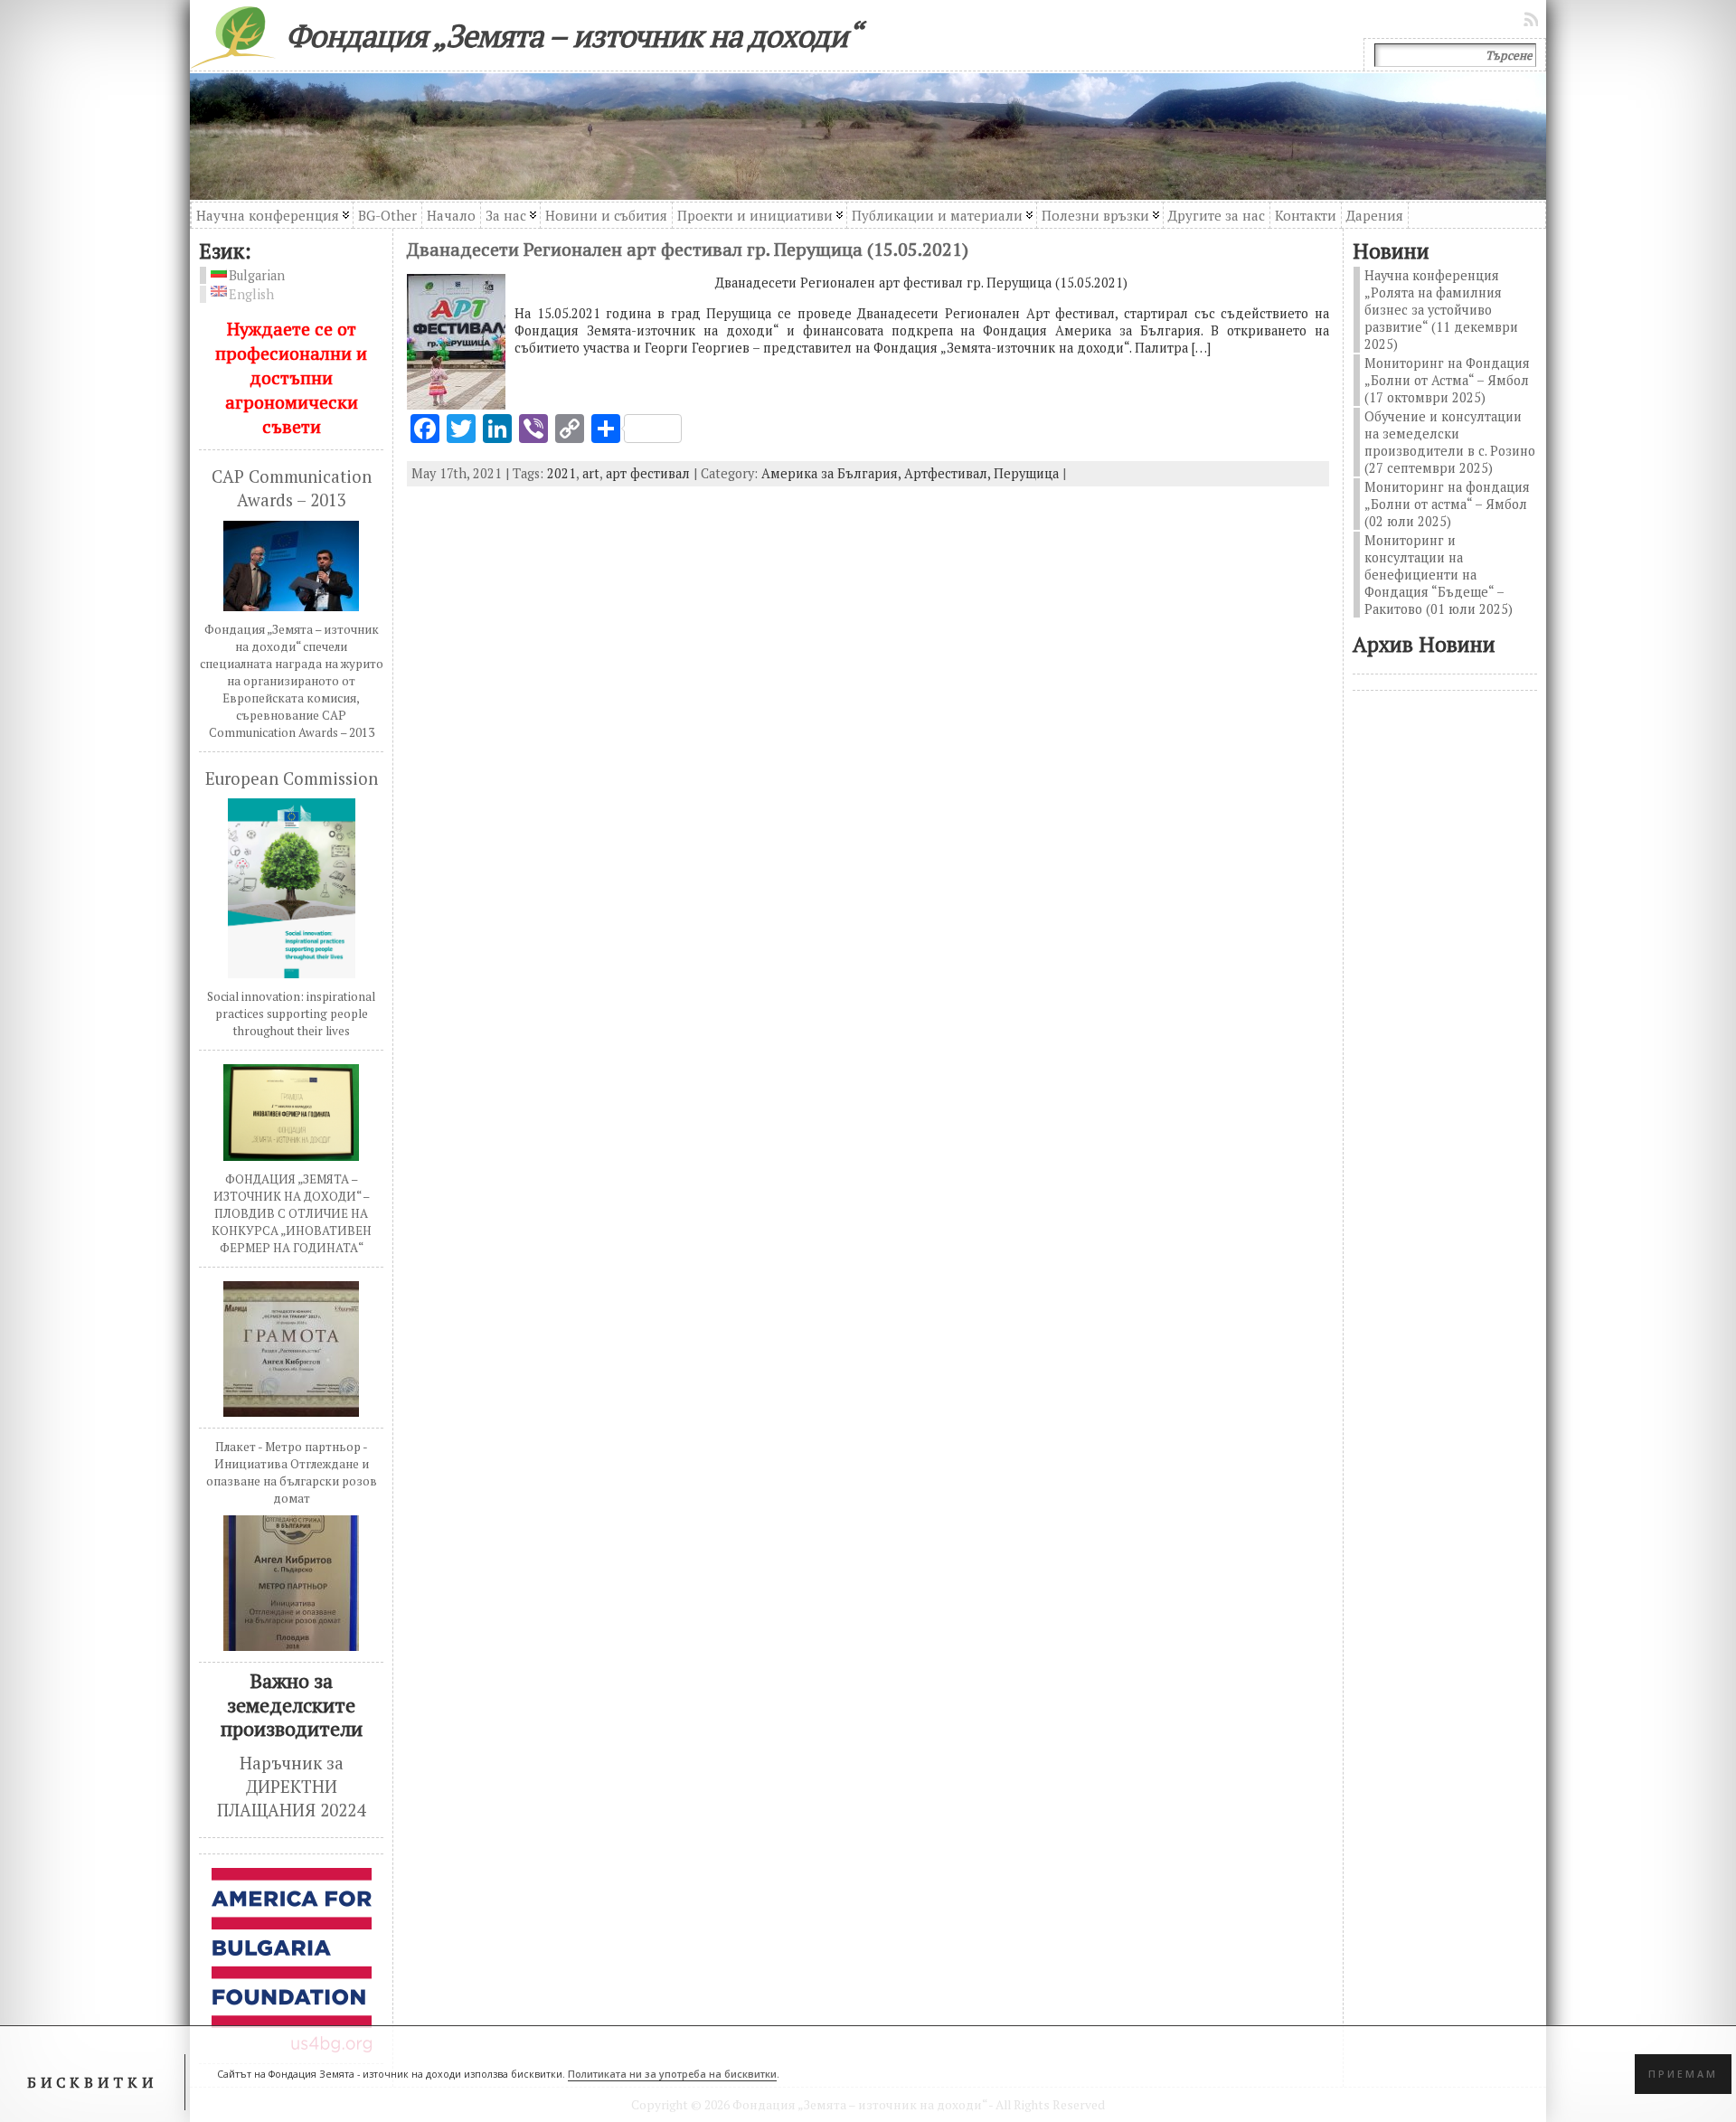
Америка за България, (833, 473)
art (591, 473)
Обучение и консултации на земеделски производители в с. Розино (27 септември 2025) (1450, 442)
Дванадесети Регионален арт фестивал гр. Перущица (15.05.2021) (688, 249)
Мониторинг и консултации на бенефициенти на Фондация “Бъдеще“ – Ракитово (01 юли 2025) (1439, 575)
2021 (561, 473)
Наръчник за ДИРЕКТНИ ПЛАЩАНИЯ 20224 (291, 1787)
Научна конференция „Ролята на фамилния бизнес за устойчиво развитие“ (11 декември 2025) (1441, 310)
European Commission (292, 778)
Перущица (1026, 473)
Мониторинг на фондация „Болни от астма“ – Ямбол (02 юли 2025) (1447, 504)
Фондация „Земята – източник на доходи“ (573, 35)
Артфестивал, (949, 473)
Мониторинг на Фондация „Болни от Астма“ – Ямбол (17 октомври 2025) (1447, 380)
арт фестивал (648, 473)
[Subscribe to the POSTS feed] (1533, 19)
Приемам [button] (1683, 2074)
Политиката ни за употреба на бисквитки (672, 2074)
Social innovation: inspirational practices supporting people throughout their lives (291, 1014)
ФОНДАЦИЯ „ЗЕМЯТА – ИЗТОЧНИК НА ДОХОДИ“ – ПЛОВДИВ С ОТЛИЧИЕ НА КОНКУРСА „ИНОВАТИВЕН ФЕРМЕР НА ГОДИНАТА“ (292, 1213)
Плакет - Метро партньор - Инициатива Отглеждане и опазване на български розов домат (292, 1472)
